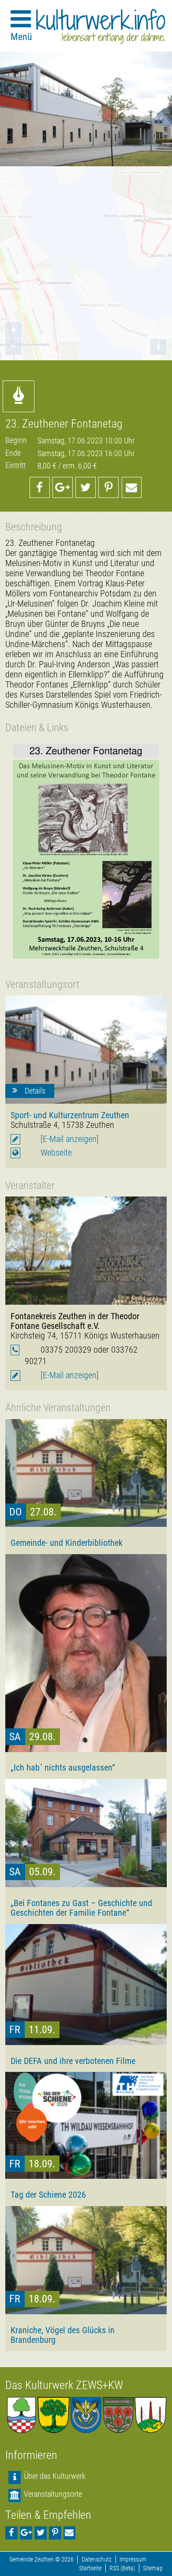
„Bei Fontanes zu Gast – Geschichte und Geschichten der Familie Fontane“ (81, 1908)
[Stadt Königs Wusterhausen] (151, 2415)
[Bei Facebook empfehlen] (40, 487)
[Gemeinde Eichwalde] (54, 2415)
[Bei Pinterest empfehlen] (108, 487)
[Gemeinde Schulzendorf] (118, 2415)
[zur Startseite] (101, 26)
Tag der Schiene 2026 (48, 2195)
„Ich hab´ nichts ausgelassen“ (63, 1767)
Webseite (56, 1153)
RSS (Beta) (122, 2568)
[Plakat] (86, 853)
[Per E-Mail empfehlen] (132, 487)
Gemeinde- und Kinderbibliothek (67, 1543)
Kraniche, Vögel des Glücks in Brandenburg (63, 2335)
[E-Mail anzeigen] (70, 1139)
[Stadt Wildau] (86, 2415)
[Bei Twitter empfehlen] (86, 487)
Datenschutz (97, 2560)
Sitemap (153, 2568)
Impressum (133, 2560)
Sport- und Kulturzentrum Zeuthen (70, 1115)
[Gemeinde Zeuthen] (21, 2415)
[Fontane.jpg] (86, 1251)
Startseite (90, 2568)
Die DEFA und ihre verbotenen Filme (73, 2061)
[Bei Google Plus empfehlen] (63, 487)
